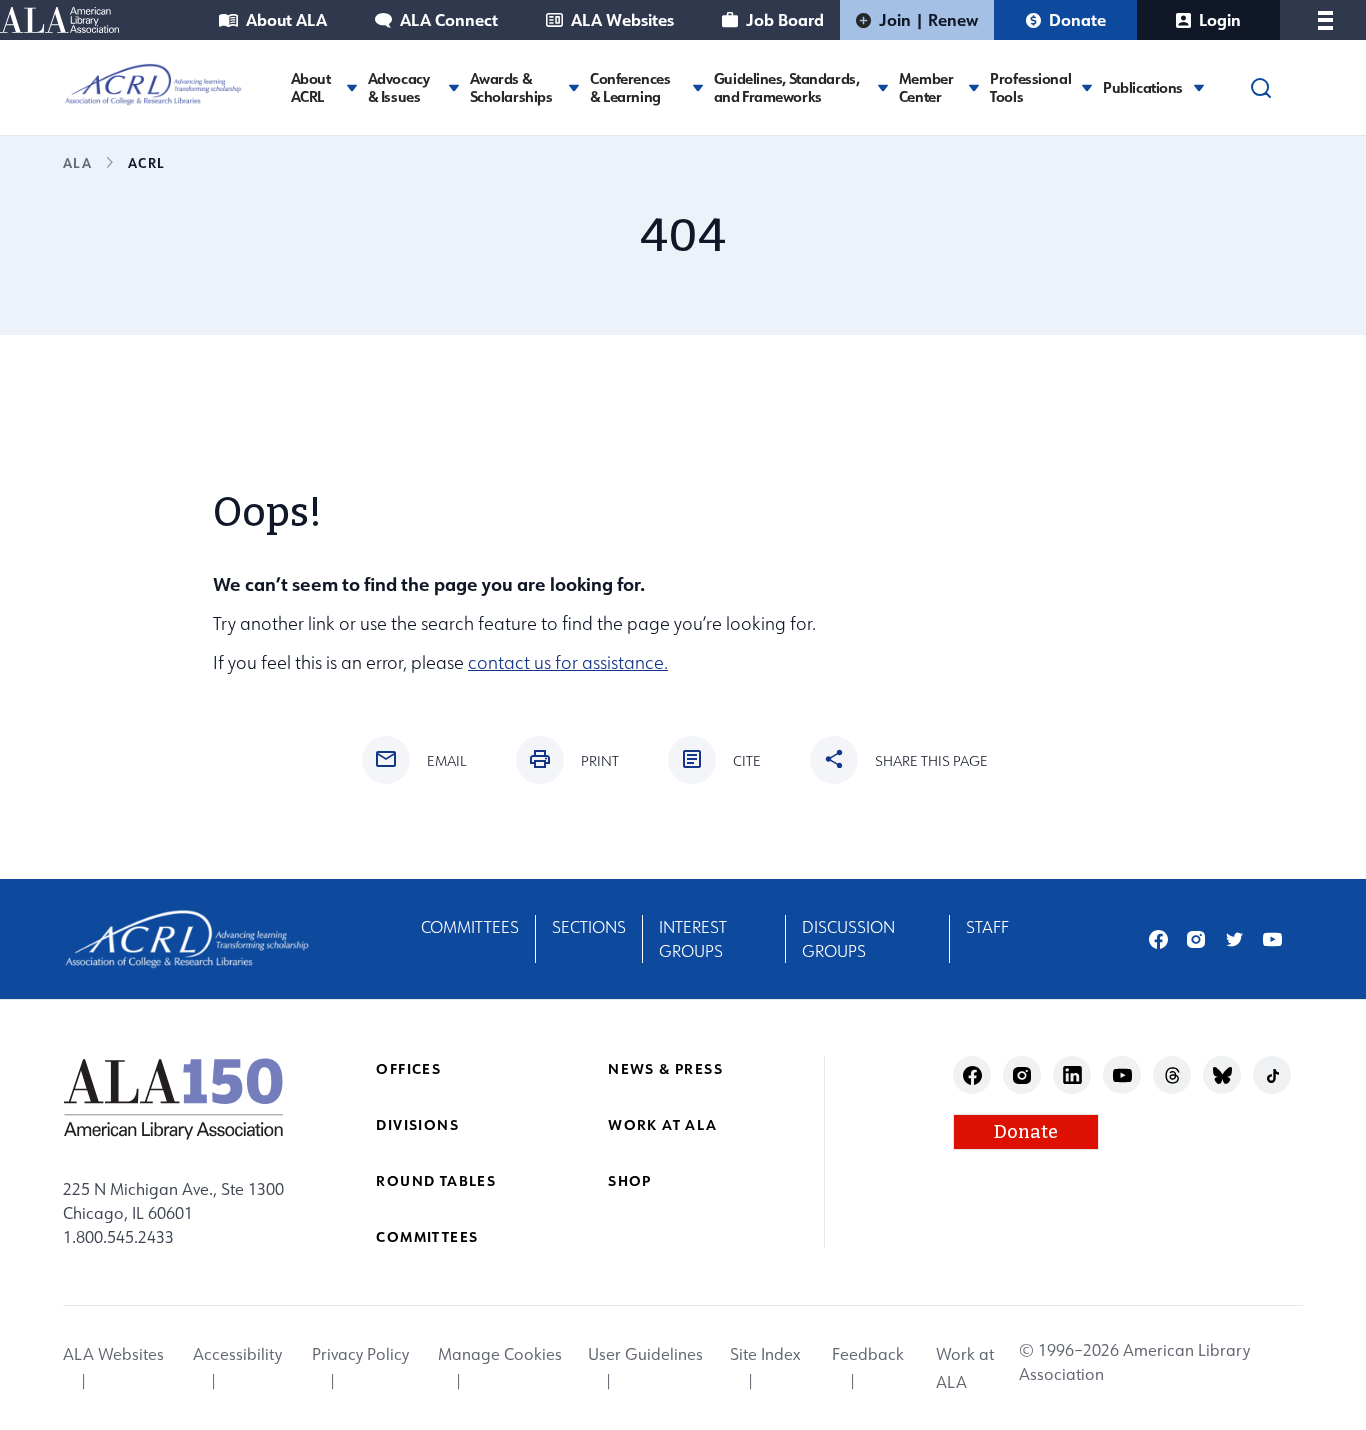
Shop (630, 1180)
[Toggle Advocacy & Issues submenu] (454, 87)
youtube (1272, 939)
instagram (1196, 939)
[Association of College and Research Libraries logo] (153, 85)
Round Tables (436, 1180)
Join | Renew (928, 19)
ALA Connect (449, 19)
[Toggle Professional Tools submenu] (1087, 87)
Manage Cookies (500, 1354)
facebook (1158, 939)
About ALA (286, 19)
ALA (77, 162)
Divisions (417, 1124)
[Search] (1261, 88)
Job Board (785, 19)
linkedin (1072, 1075)
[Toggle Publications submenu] (1199, 87)
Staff (987, 927)
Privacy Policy (360, 1354)
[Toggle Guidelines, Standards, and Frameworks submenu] (883, 87)
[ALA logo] (173, 1098)
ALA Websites (622, 19)
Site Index (765, 1354)
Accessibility (237, 1354)
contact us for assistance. (568, 662)
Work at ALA (662, 1124)
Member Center (926, 88)
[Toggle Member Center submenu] (974, 87)
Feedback (868, 1354)
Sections (589, 927)
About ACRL (311, 88)
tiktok (1272, 1075)
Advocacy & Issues (399, 88)
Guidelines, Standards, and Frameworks (787, 88)
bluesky (1222, 1075)
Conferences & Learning (630, 88)
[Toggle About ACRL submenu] (352, 87)
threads (1172, 1075)
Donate (1077, 19)
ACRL (146, 162)
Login (1220, 19)
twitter (1234, 939)
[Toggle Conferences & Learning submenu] (698, 87)
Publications (1143, 88)
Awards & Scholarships (511, 88)
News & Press (665, 1068)
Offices (408, 1068)
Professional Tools (1030, 88)
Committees (470, 927)
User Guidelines (645, 1354)
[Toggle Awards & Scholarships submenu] (574, 87)
